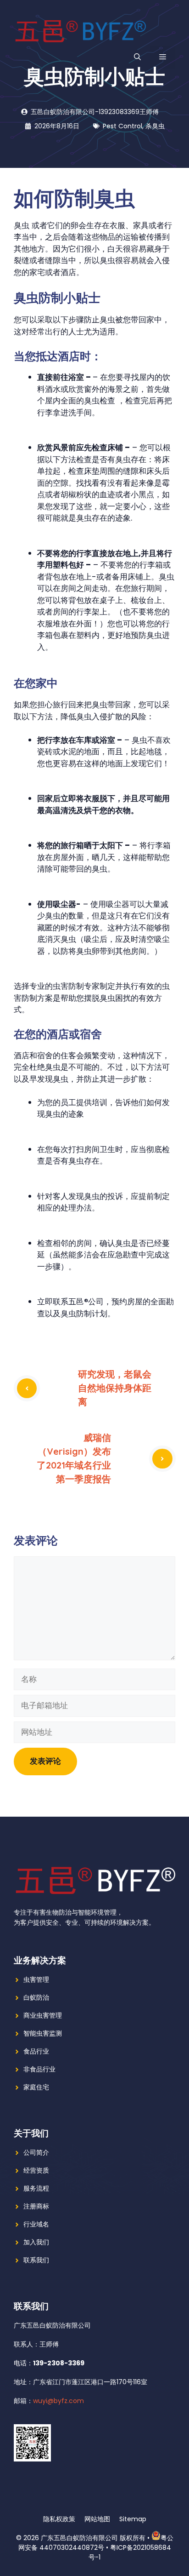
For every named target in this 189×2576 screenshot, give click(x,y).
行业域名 (36, 2224)
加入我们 (36, 2242)
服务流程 (36, 2188)
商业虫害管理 (43, 2015)
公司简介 (36, 2152)
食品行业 (36, 2051)
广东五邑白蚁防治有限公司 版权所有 (93, 2538)
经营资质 (36, 2170)
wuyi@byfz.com (58, 2401)
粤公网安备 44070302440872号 (96, 2543)
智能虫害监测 (43, 2033)
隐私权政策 (59, 2519)
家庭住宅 (36, 2087)
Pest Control (122, 126)
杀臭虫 (155, 126)
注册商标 (36, 2206)
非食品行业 (39, 2069)
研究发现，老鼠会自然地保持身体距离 (115, 1388)
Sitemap (133, 2519)
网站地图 (97, 2519)
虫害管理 (36, 1979)
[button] (137, 57)
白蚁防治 (36, 1997)
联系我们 (36, 2260)
